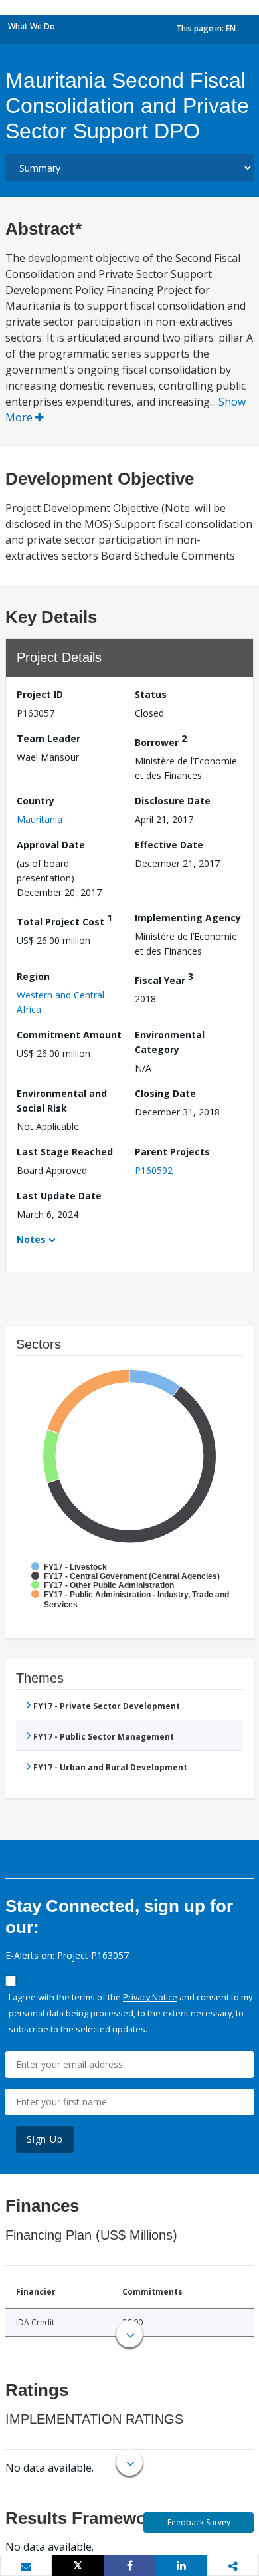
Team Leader (48, 738)
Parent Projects (172, 1152)
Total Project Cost (64, 920)
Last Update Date (59, 1196)
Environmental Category (170, 1042)
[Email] (26, 2566)
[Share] (129, 2565)
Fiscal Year (164, 978)
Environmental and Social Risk (62, 1101)
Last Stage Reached (65, 1152)
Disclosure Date (173, 801)
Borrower (161, 740)
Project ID (40, 694)
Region (33, 976)
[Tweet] (78, 2565)
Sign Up (45, 2139)
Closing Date (165, 1093)
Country (36, 801)
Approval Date (51, 845)
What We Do (32, 26)
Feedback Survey (199, 2522)
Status (151, 694)
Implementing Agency (188, 918)
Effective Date (169, 845)
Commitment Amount (69, 1035)
